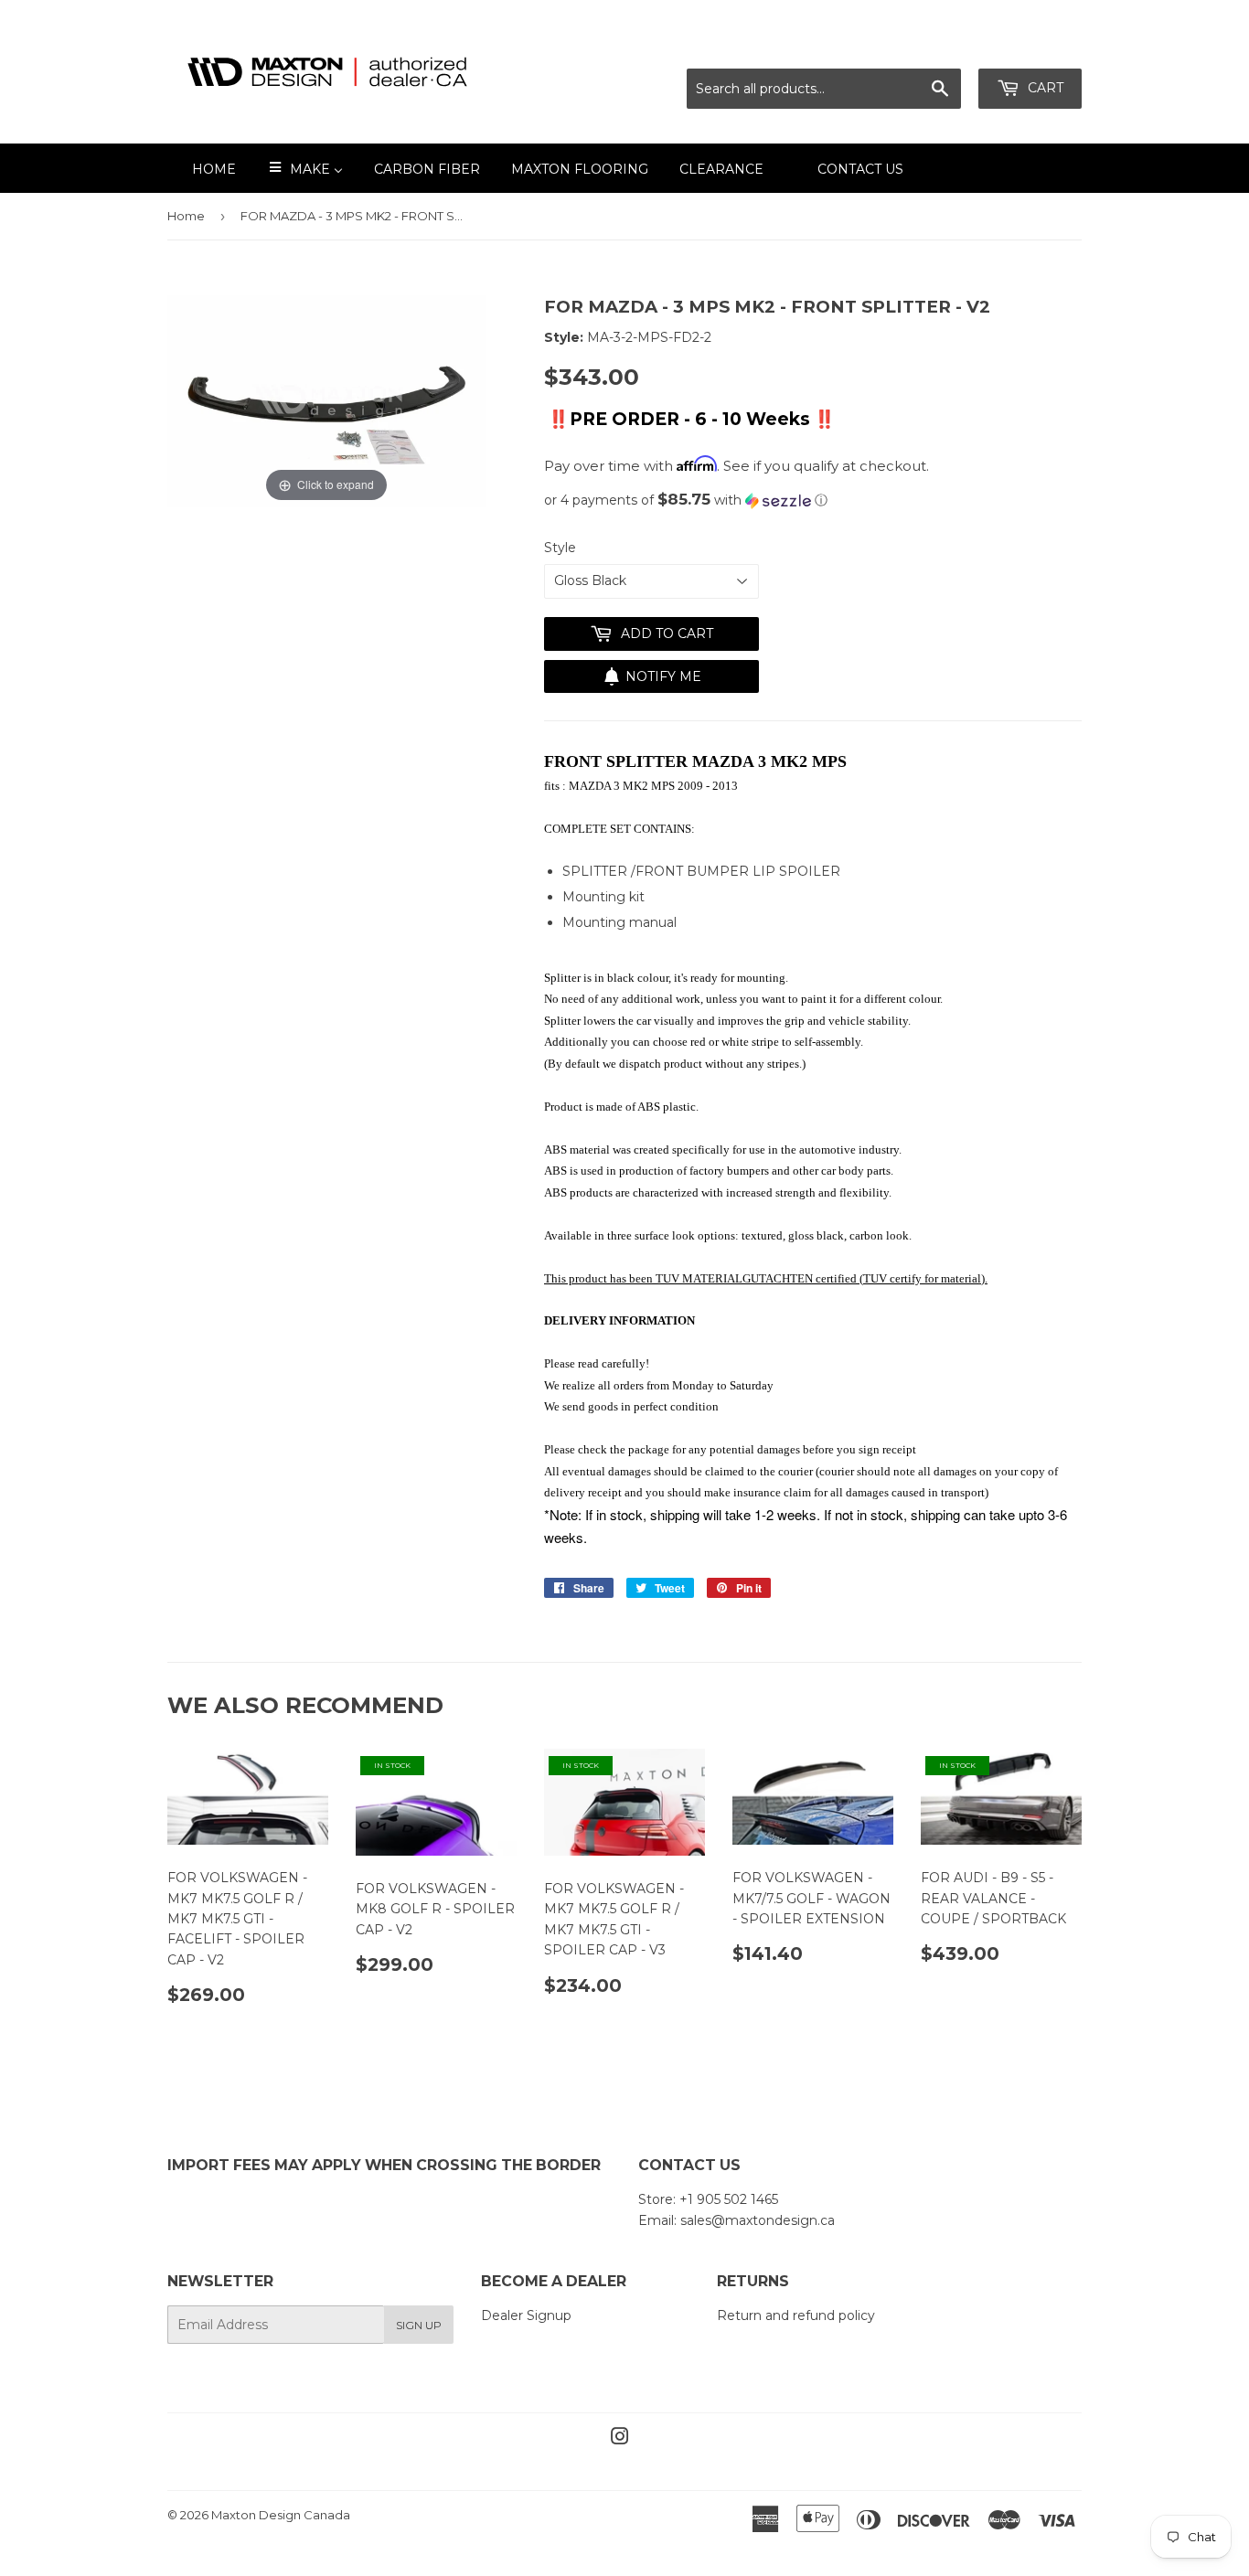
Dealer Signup (526, 2315)
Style (560, 548)
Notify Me (663, 676)
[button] (813, 500)
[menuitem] (203, 168)
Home (186, 216)
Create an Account (1024, 46)
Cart (1044, 88)
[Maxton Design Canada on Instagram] (620, 2439)
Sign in (920, 46)
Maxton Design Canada (281, 2515)
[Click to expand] (326, 399)
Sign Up (419, 2325)
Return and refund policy (796, 2315)
